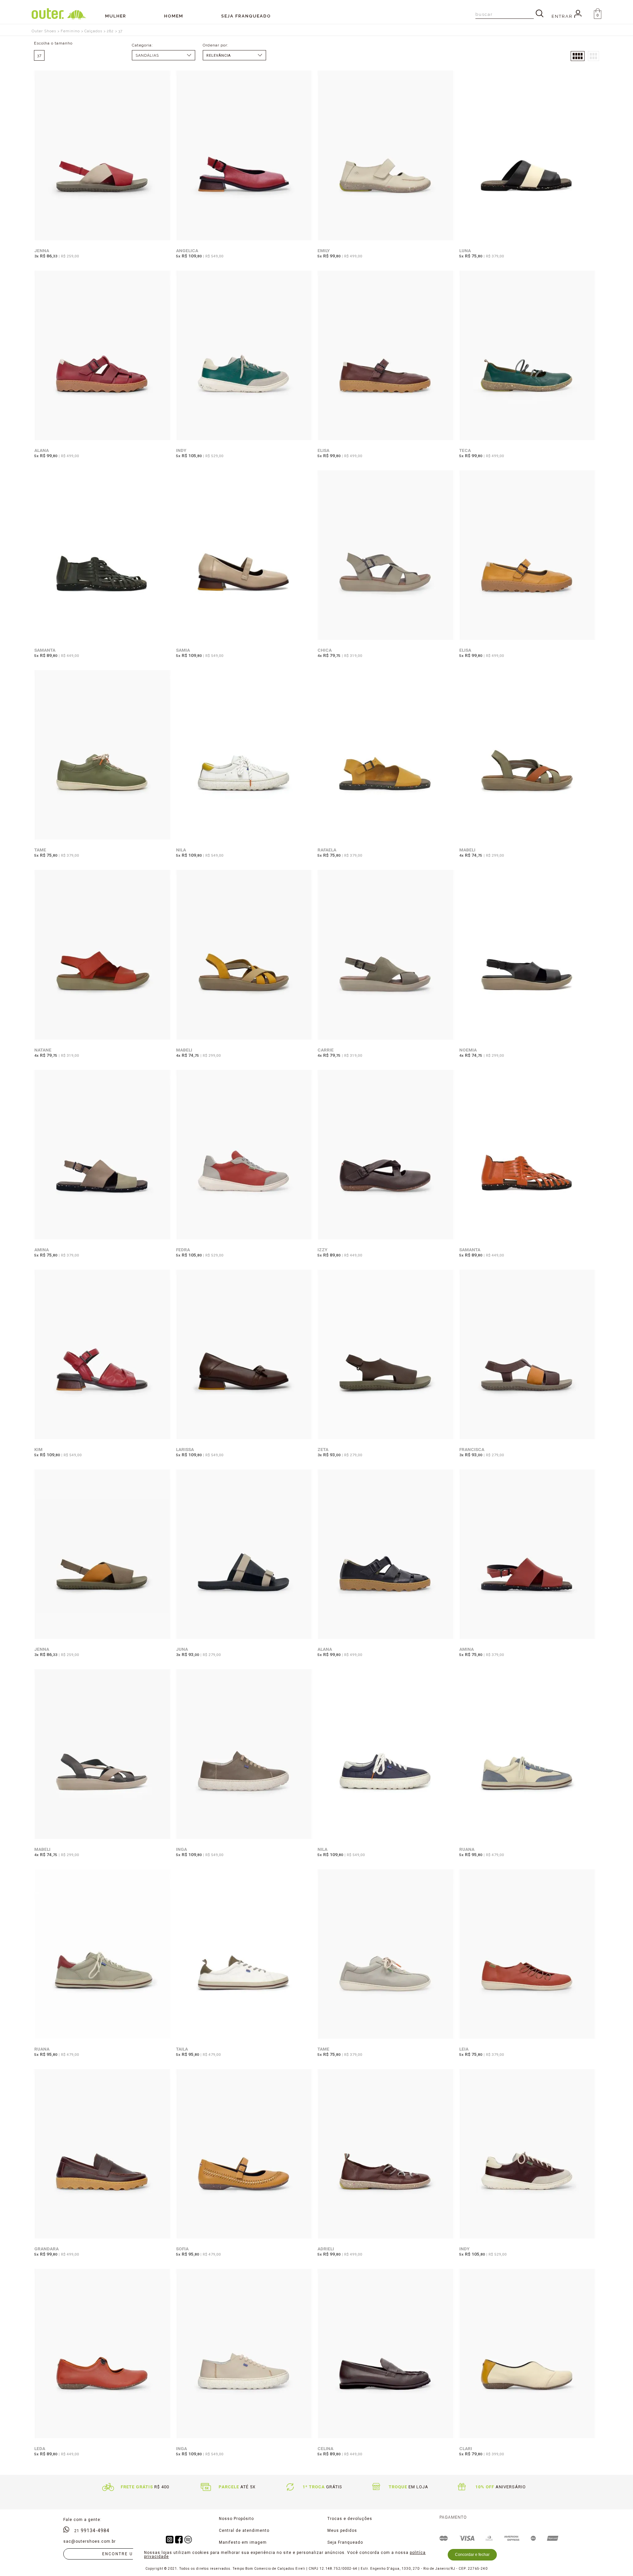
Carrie (326, 1050)
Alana (42, 450)
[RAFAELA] (386, 755)
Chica (325, 650)
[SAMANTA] (103, 556)
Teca (465, 450)
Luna (465, 251)
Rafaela (327, 850)
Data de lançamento (234, 56)
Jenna (42, 251)
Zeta (323, 1449)
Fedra (183, 1250)
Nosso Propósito (236, 2519)
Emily (324, 251)
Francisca (472, 1449)
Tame (40, 850)
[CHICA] (386, 556)
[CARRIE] (386, 955)
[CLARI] (527, 2354)
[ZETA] (386, 1355)
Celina (325, 2448)
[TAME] (103, 755)
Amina (42, 1250)
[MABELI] (527, 755)
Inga (181, 1849)
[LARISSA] (244, 1355)
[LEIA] (527, 1954)
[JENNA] (103, 156)
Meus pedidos (342, 2531)
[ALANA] (103, 356)
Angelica (187, 251)
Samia (183, 650)
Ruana (467, 1849)
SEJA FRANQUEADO (246, 16)
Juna (182, 1649)
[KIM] (103, 1355)
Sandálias (147, 56)
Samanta (45, 650)
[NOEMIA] (527, 955)
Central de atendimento (244, 2531)
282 (110, 31)
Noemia (468, 1050)
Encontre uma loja (128, 2554)
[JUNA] (244, 1555)
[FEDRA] (244, 1155)
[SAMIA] (244, 556)
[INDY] (244, 356)
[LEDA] (103, 2354)
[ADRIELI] (386, 2154)
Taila (182, 2049)
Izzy (322, 1250)
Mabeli (467, 850)
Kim (38, 1449)
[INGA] (244, 1754)
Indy (181, 450)
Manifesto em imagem (243, 2542)
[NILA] (244, 755)
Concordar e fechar (472, 2555)
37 (121, 31)
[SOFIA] (244, 2154)
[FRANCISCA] (527, 1355)
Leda (40, 2448)
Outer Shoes (44, 31)
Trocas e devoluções (350, 2519)
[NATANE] (103, 955)
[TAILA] (244, 1954)
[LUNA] (527, 156)
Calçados (93, 31)
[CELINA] (386, 2354)
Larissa (185, 1449)
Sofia (182, 2249)
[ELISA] (386, 356)
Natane (43, 1050)
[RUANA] (527, 1754)
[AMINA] (103, 1155)
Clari (466, 2448)
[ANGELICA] (244, 156)
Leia (464, 2049)
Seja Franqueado (345, 2542)
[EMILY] (386, 156)
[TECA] (527, 356)
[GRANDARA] (103, 2154)
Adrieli (326, 2249)
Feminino (70, 31)
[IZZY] (386, 1155)
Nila (181, 850)
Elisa (323, 450)
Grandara (46, 2249)
